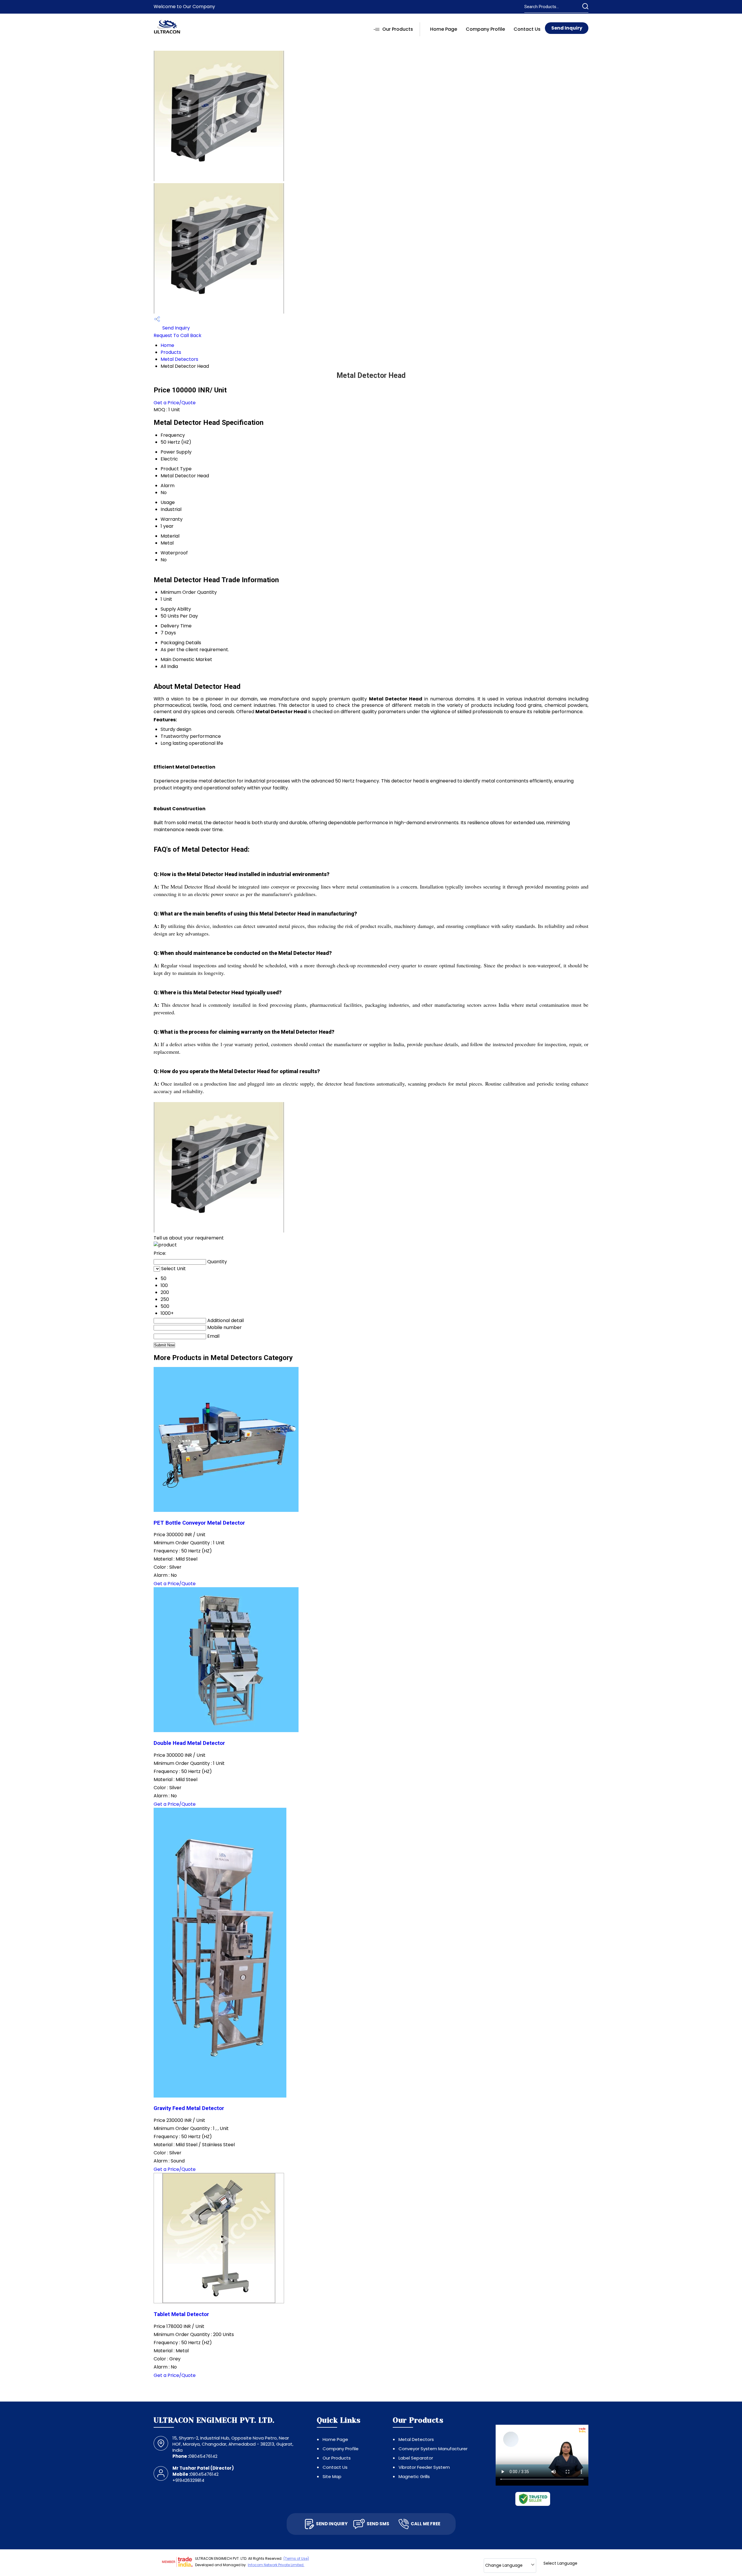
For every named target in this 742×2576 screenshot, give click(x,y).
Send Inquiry (567, 28)
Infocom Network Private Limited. (276, 2565)
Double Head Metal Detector (189, 1743)
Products (171, 352)
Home (167, 345)
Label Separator (416, 2458)
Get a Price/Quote (175, 403)
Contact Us (527, 29)
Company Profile (485, 29)
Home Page (444, 29)
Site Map (332, 2476)
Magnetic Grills (414, 2476)
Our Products (398, 29)
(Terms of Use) (296, 2558)
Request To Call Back (178, 335)
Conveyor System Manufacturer (433, 2449)
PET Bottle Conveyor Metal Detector (199, 1523)
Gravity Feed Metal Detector (189, 2108)
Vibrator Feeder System (424, 2467)
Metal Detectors (179, 359)
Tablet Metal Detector (181, 2314)
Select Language (560, 2563)
